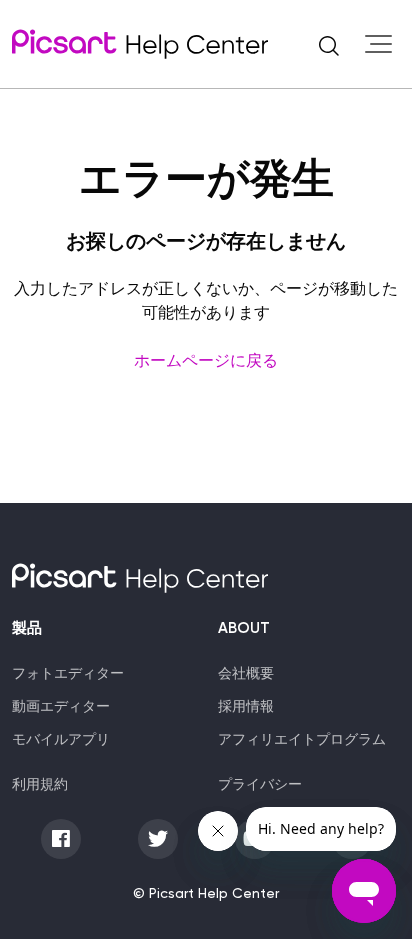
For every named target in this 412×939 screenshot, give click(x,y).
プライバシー (260, 784)
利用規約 (40, 784)
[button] (329, 43)
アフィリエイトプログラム (302, 739)
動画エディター (61, 706)
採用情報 (246, 706)
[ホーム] (140, 44)
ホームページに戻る (206, 360)
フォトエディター (68, 673)
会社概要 (246, 673)
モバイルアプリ (61, 739)
